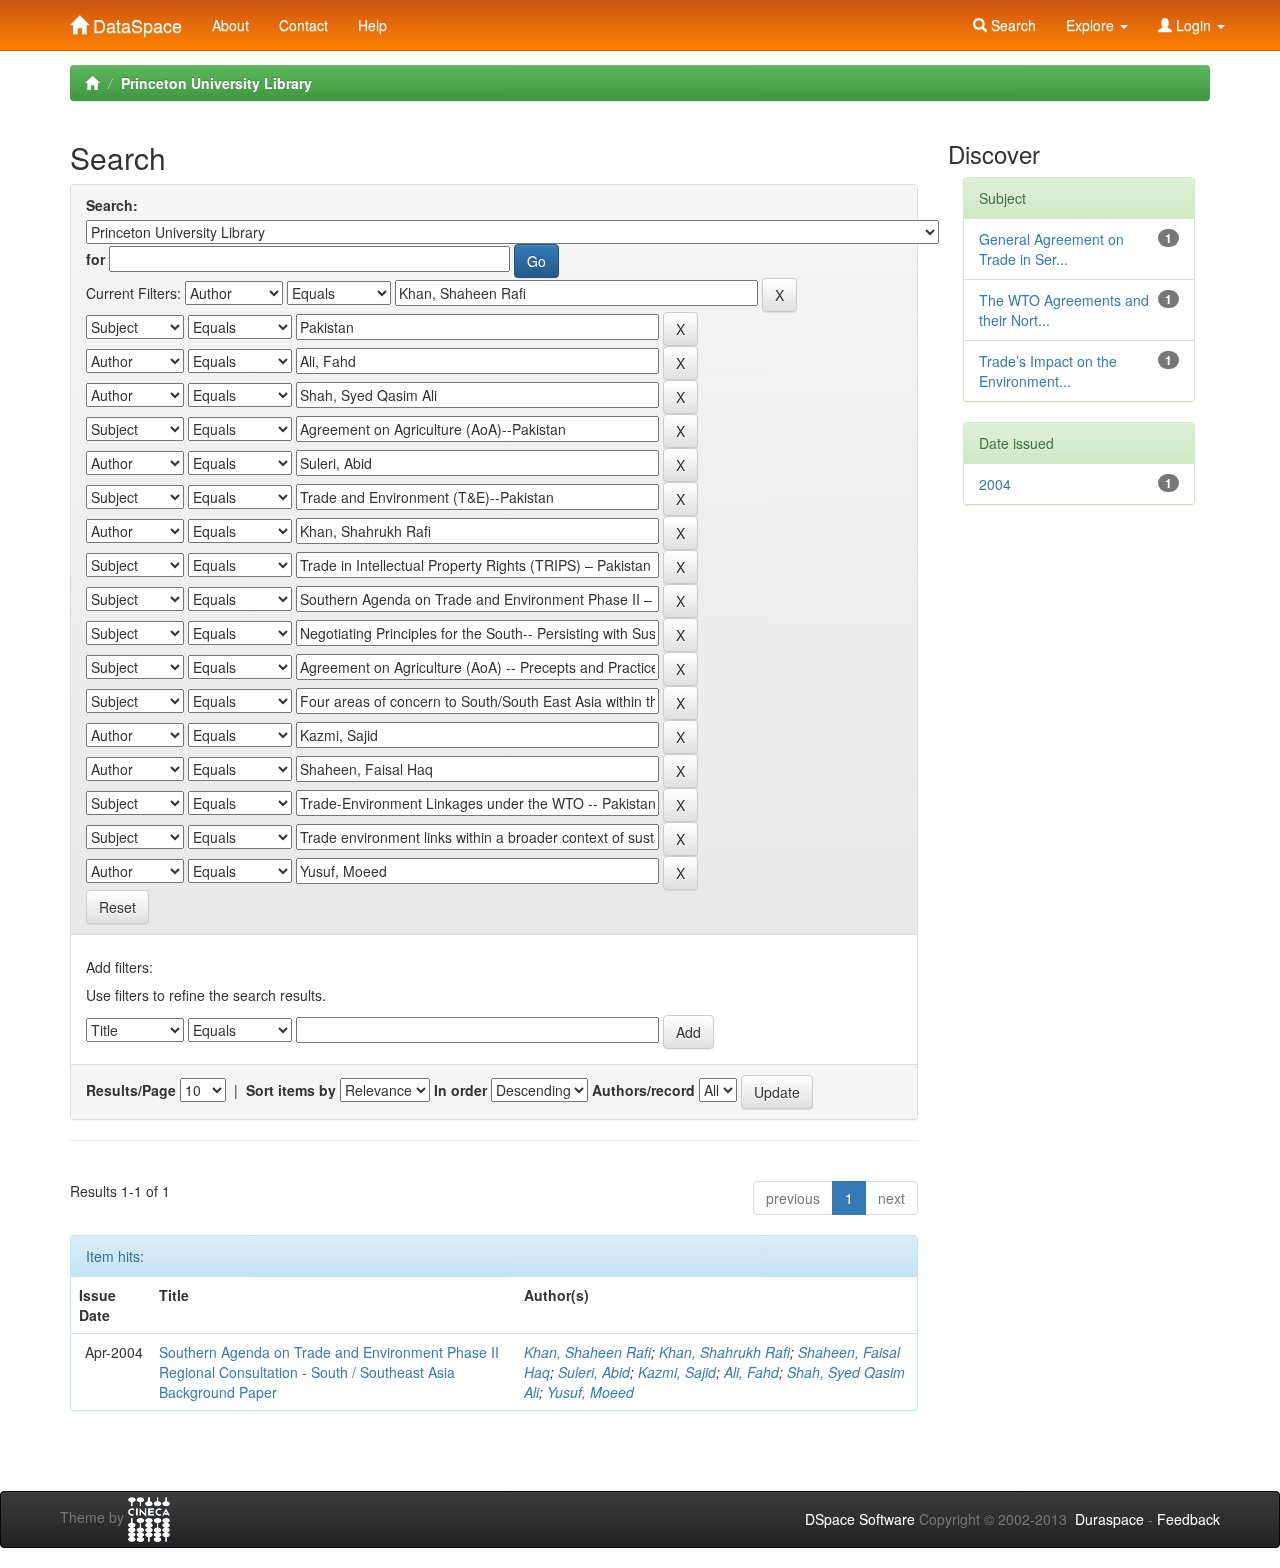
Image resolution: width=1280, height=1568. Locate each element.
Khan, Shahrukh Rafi (724, 1352)
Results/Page (131, 1090)
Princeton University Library (216, 83)
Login (1193, 25)
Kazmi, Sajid (677, 1372)
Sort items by (291, 1090)
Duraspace (1109, 1519)
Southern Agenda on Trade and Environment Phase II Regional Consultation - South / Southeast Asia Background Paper (329, 1372)
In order (460, 1090)
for (95, 259)
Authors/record (643, 1090)
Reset (117, 907)
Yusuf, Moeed (590, 1392)
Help (372, 25)
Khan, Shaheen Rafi (587, 1352)
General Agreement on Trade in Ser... (1051, 249)
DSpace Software (860, 1519)
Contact (303, 25)
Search (1011, 25)
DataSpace (135, 21)
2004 (995, 484)
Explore (1092, 25)
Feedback (1188, 1519)
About (230, 25)
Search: (112, 205)
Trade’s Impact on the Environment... (1048, 371)
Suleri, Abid (594, 1372)
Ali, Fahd (751, 1372)
